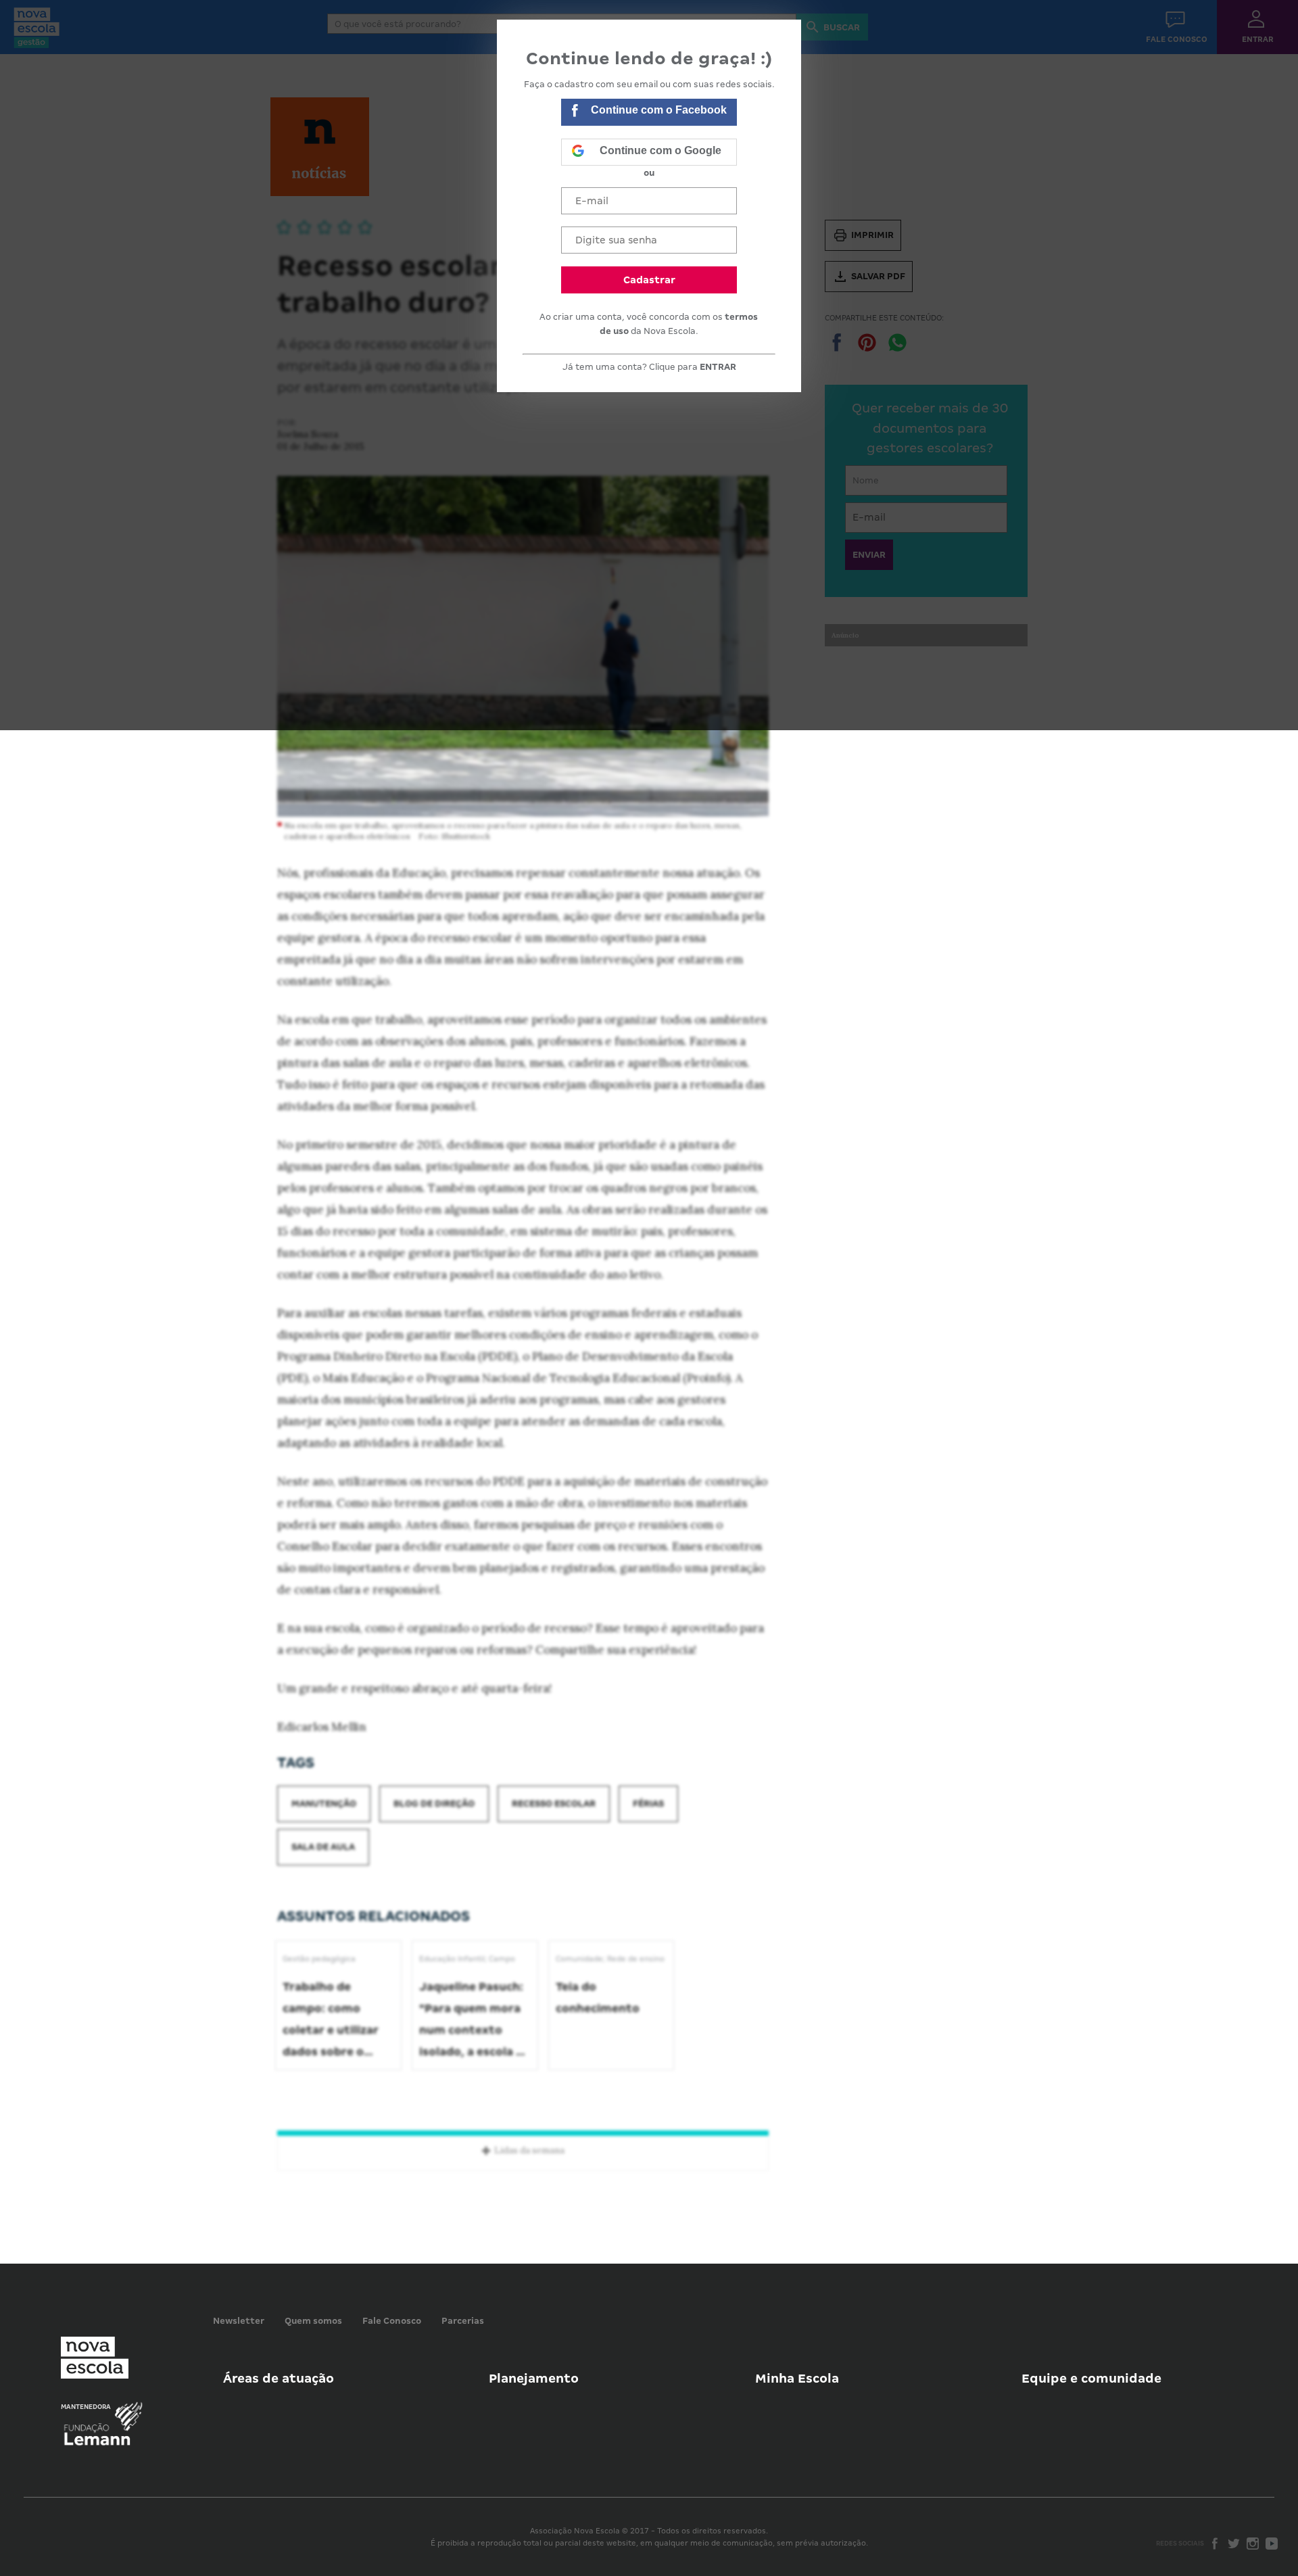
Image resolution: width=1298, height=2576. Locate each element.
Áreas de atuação (279, 2378)
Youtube (1272, 2544)
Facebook (1215, 2544)
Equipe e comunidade (1091, 2378)
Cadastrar (649, 280)
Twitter (1234, 2544)
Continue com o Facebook (659, 110)
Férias (648, 1804)
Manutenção (324, 1804)
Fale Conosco (392, 2321)
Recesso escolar (554, 1804)
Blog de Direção (434, 1804)
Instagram (1253, 2544)
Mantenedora (86, 2407)
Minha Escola (797, 2378)
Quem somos (313, 2321)
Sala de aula (323, 1847)
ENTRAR (718, 367)
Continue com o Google (660, 150)
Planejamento (534, 2378)
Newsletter (239, 2321)
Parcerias (463, 2321)
